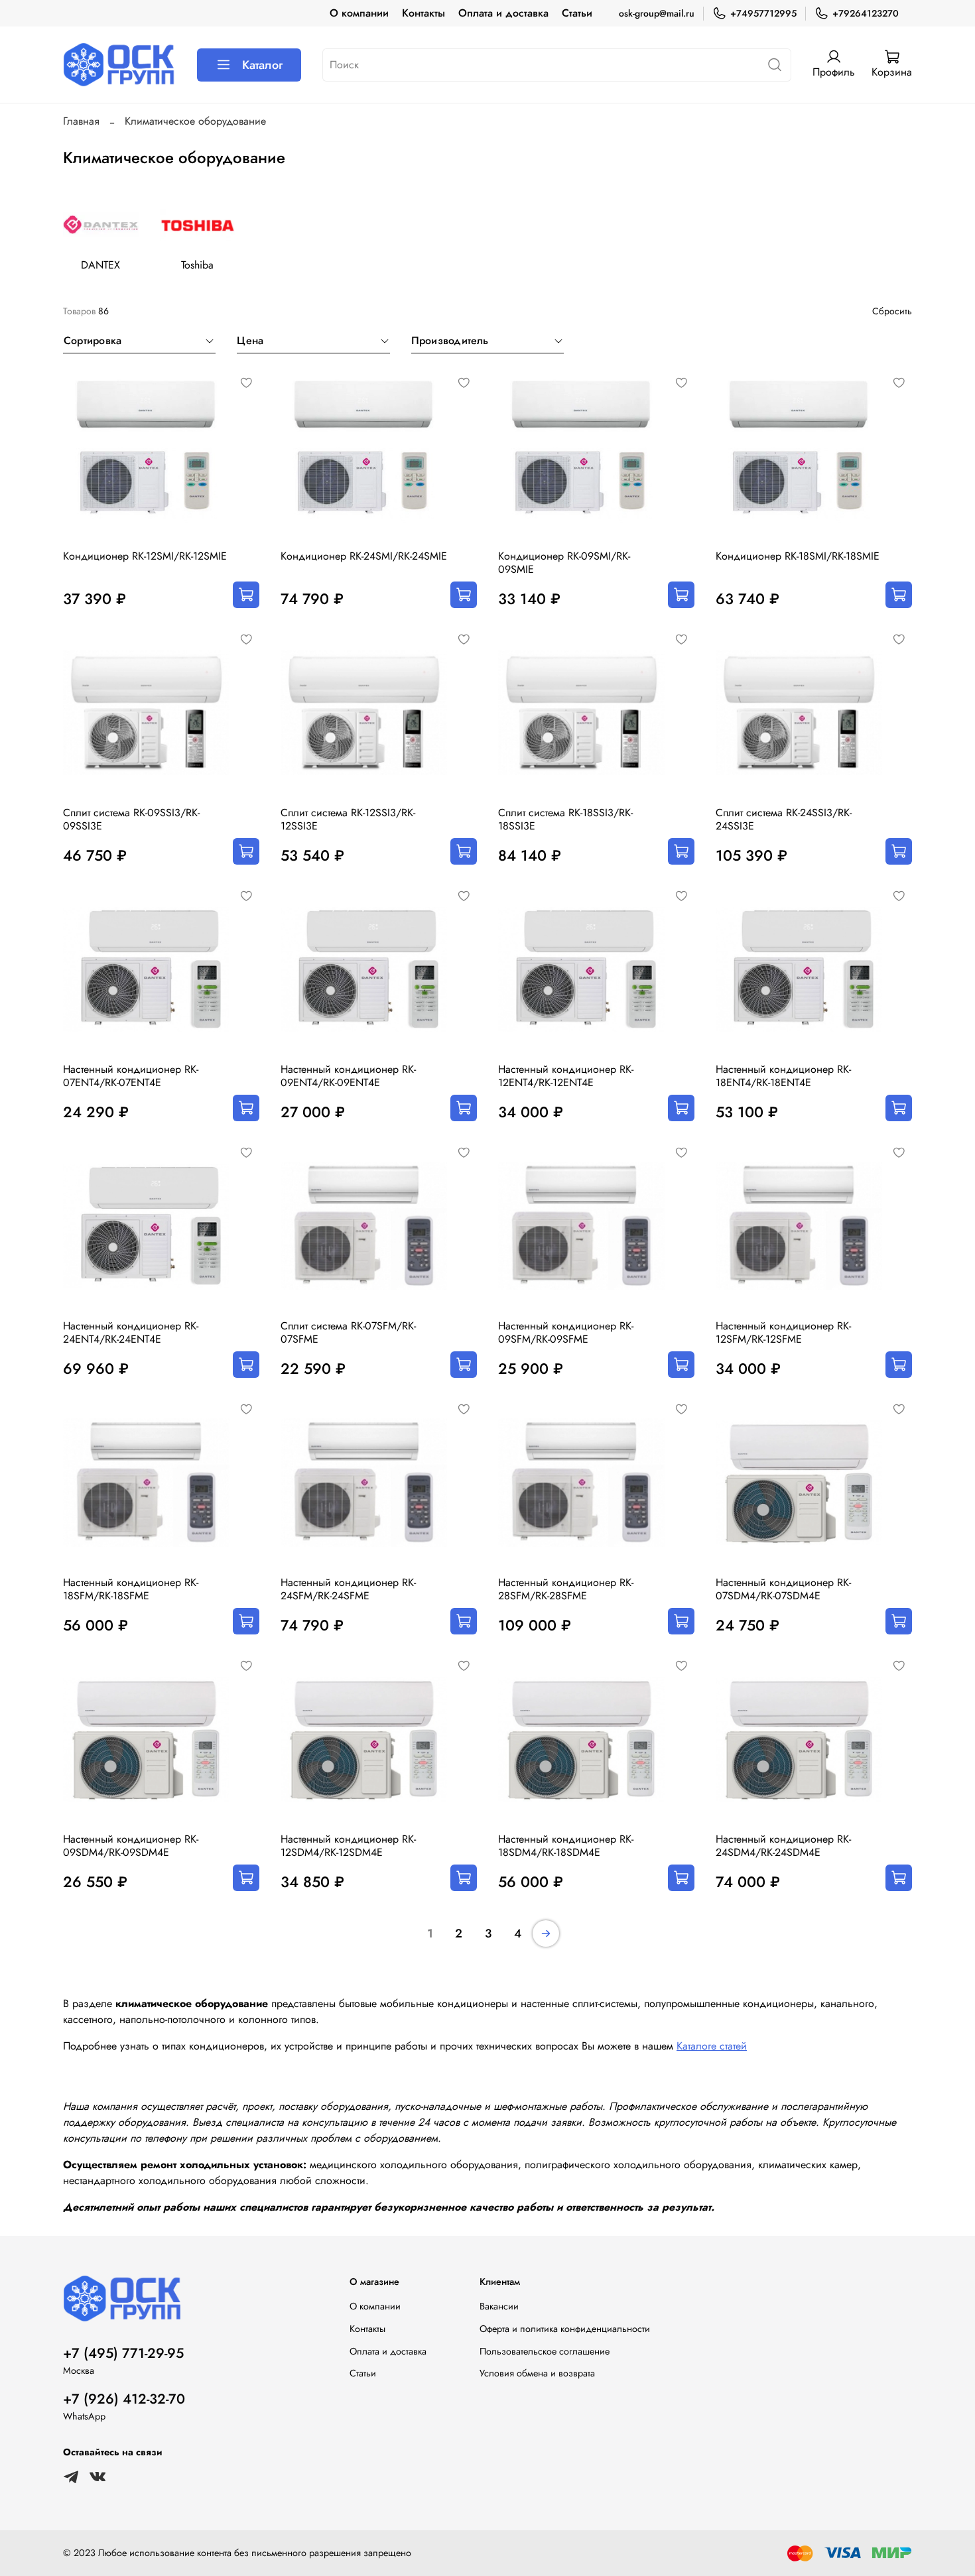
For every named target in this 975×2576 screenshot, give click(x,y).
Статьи (577, 13)
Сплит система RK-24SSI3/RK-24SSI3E (784, 819)
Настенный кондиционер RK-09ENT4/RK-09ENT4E (348, 1076)
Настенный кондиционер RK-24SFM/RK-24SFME (348, 1589)
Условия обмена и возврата (537, 2373)
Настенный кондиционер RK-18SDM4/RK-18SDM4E (566, 1846)
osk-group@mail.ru (657, 13)
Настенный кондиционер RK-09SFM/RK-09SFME (566, 1332)
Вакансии (499, 2306)
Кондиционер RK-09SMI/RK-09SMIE (564, 563)
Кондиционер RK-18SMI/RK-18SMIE (798, 556)
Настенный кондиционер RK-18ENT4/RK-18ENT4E (783, 1076)
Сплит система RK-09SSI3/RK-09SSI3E (131, 819)
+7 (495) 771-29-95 (123, 2353)
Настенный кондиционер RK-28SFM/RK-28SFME (566, 1589)
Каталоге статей (712, 2046)
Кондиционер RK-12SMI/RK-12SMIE (145, 556)
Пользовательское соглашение (545, 2351)
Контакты (423, 13)
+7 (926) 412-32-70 (124, 2399)
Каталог (262, 65)
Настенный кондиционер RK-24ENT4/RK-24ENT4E (131, 1332)
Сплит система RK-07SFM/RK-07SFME (348, 1332)
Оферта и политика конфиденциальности (565, 2329)
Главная (81, 121)
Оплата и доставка (503, 13)
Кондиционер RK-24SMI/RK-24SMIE (364, 556)
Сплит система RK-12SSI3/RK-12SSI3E (348, 819)
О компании (359, 13)
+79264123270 (866, 13)
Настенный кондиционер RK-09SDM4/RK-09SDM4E (131, 1846)
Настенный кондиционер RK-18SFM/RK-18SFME (131, 1589)
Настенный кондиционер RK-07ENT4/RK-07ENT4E (131, 1076)
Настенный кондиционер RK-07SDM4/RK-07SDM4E (783, 1589)
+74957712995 (763, 13)
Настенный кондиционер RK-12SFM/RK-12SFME (783, 1332)
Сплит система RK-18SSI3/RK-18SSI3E (565, 819)
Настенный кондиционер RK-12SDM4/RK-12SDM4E (348, 1846)
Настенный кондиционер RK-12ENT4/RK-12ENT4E (566, 1076)
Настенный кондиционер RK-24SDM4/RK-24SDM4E (783, 1846)
